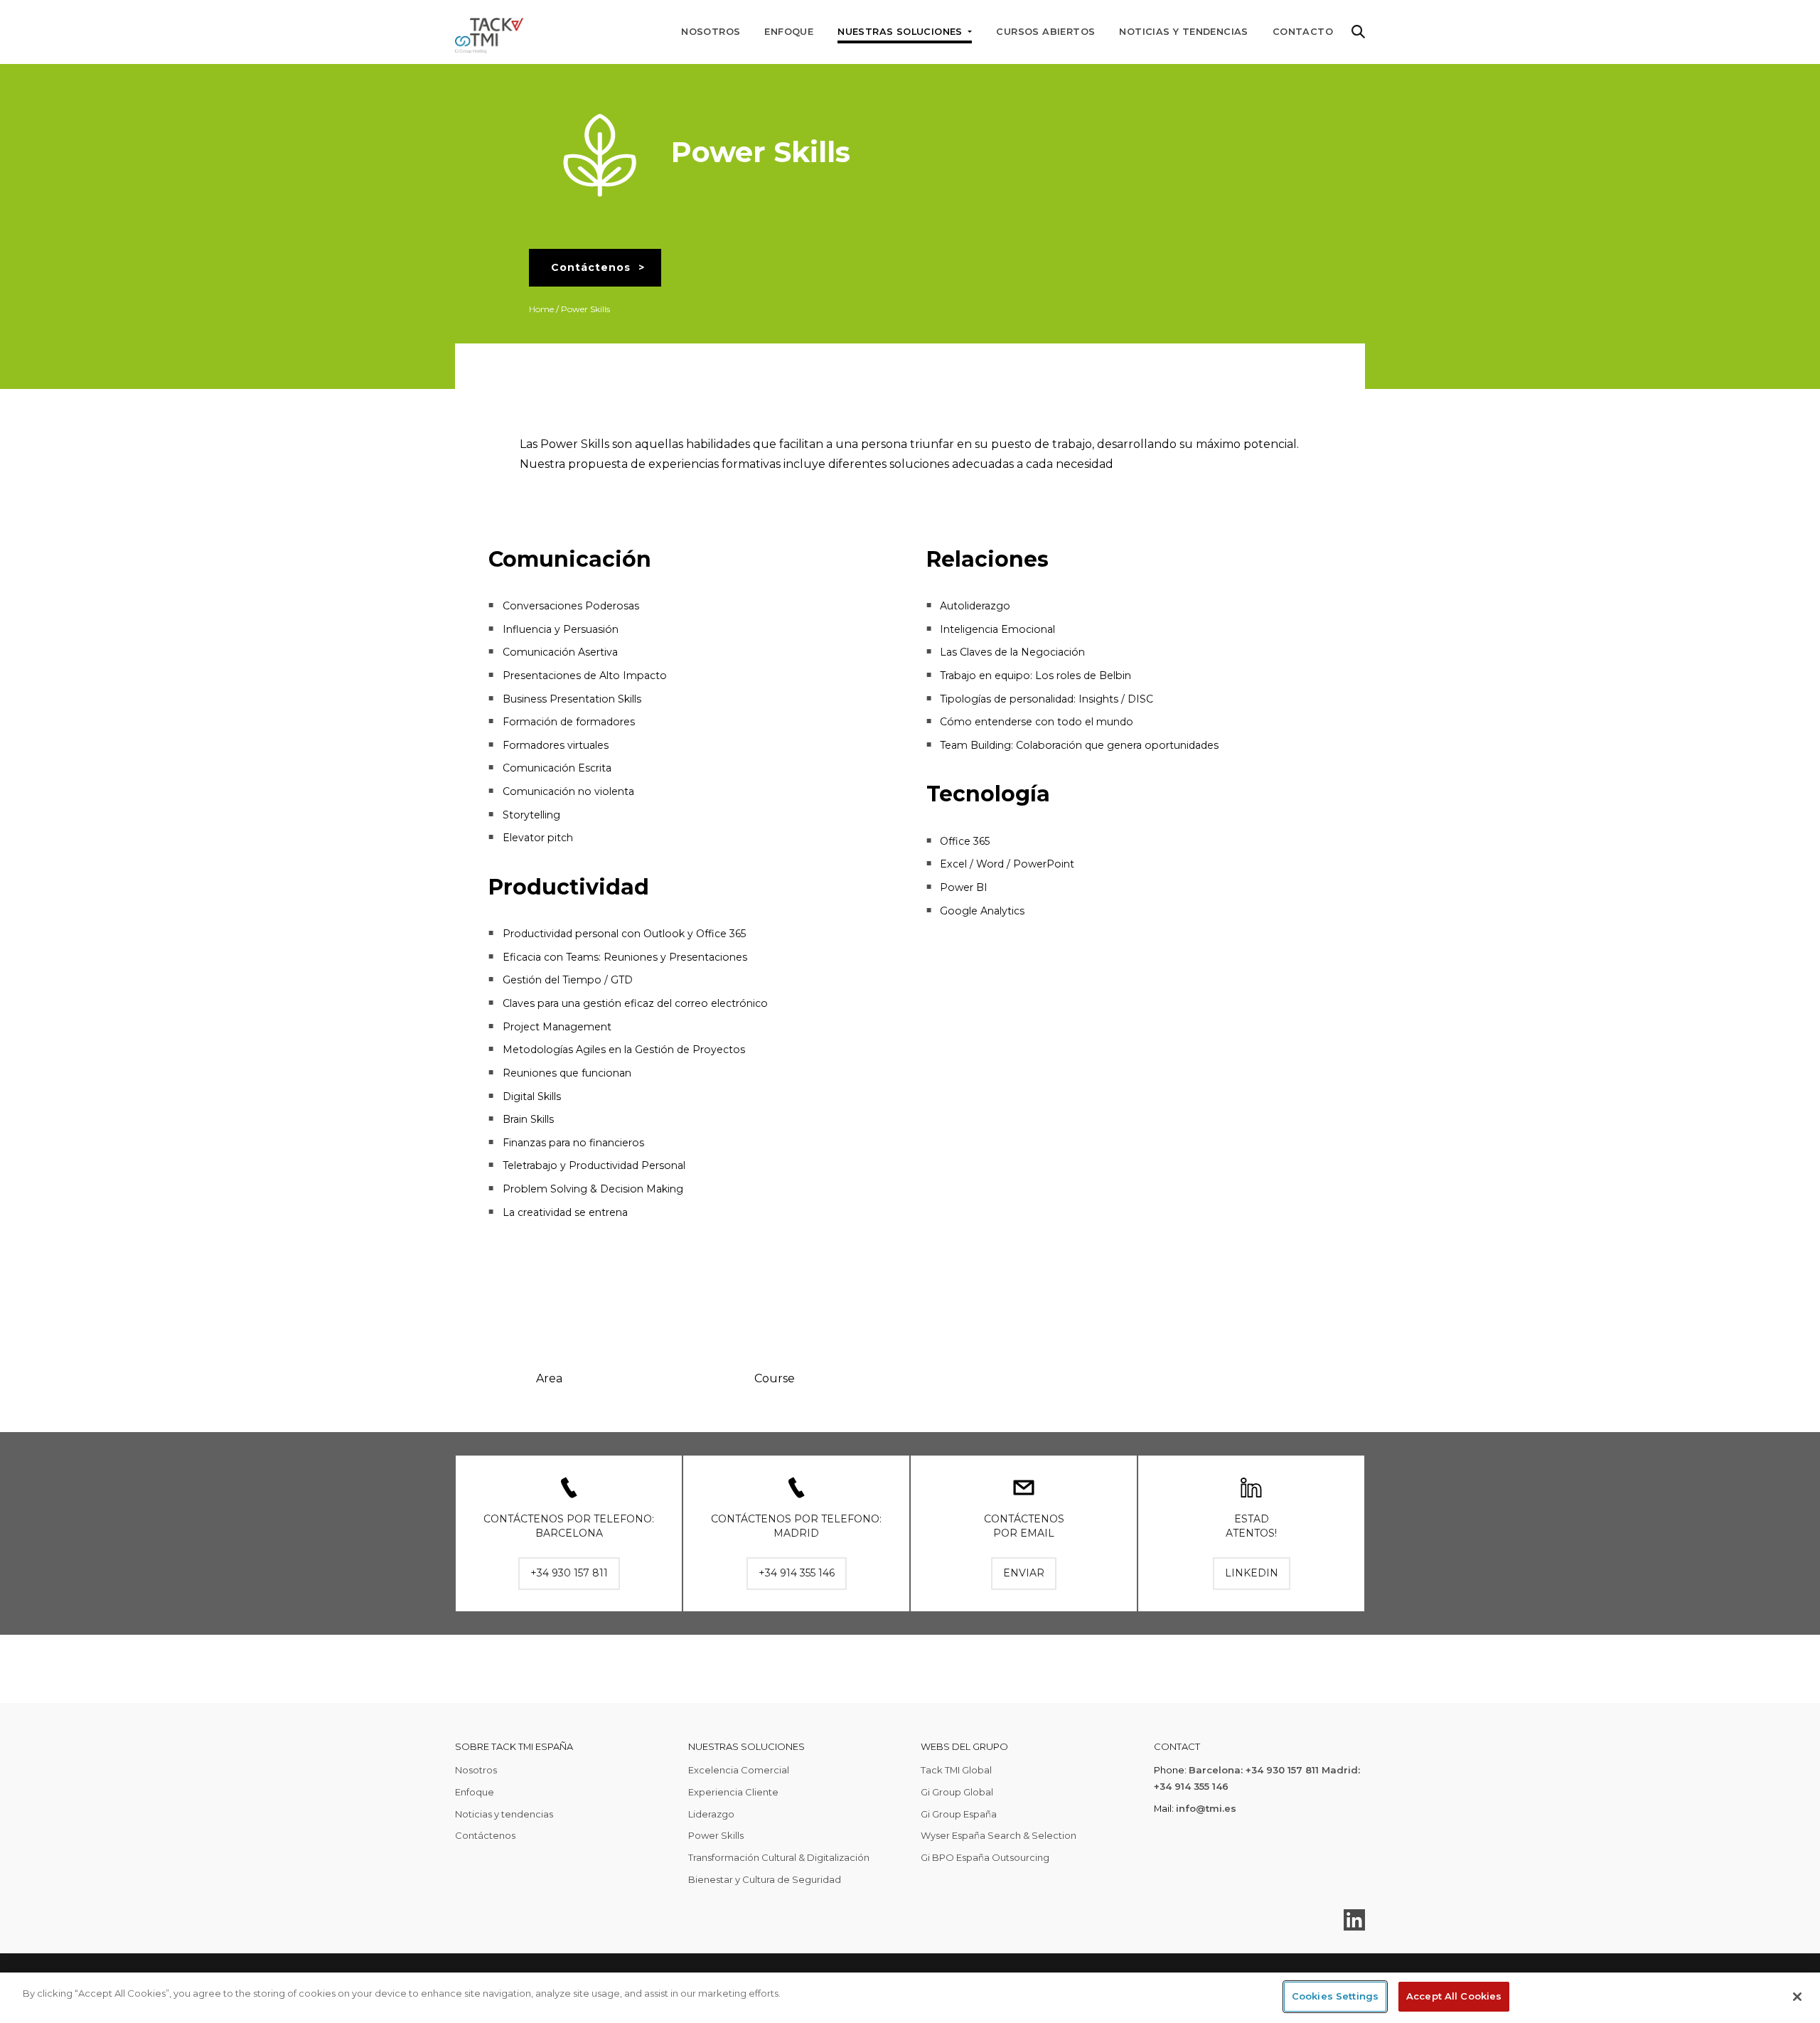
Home (541, 309)
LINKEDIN (1252, 1573)
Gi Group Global (957, 1792)
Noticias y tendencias (504, 1814)
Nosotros (711, 32)
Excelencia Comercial (739, 1770)
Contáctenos (591, 267)
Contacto (1303, 32)
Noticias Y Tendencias (1183, 32)
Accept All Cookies (1454, 1996)
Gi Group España (959, 1814)
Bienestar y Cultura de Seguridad (765, 1879)
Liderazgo (711, 1814)
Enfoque (789, 32)
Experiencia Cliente (733, 1792)
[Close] (1797, 1997)
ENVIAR (1024, 1573)
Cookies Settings (1335, 1996)
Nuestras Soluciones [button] (901, 32)
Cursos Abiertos (1045, 32)
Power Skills (716, 1835)
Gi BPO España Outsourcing (985, 1857)
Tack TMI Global (956, 1770)
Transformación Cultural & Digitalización (779, 1857)
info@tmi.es (1206, 1808)
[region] (910, 1998)
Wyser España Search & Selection (999, 1835)
